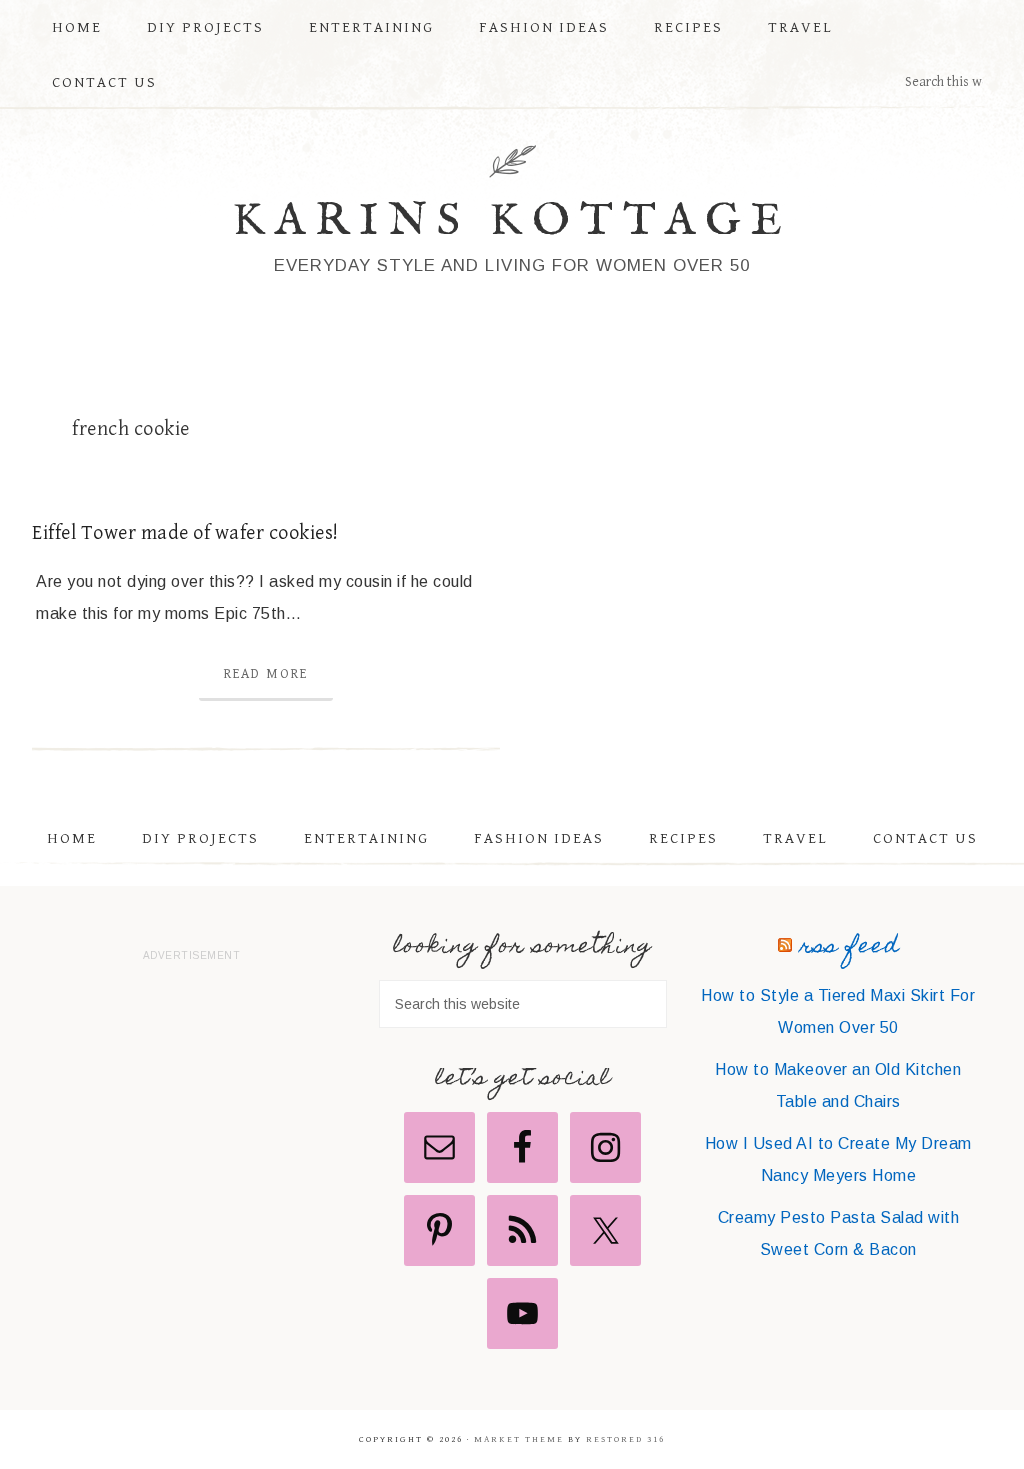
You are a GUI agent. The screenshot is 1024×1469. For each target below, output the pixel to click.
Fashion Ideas (539, 838)
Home (72, 838)
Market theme (519, 1439)
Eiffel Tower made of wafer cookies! (185, 533)
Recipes (683, 838)
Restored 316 (625, 1439)
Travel (795, 838)
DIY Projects (200, 838)
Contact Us (925, 838)
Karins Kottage (512, 221)
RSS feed (849, 947)
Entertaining (366, 838)
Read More (266, 674)
